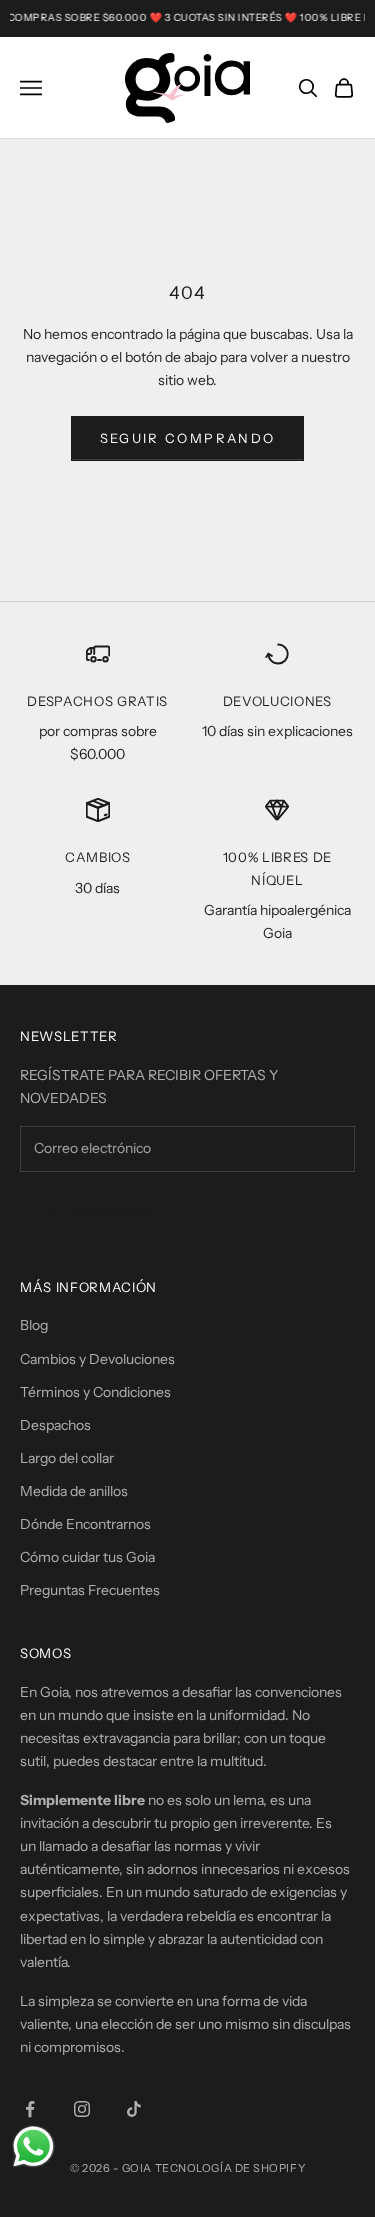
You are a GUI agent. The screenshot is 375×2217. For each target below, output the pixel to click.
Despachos (55, 1425)
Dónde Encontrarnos (85, 1524)
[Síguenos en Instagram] (82, 2109)
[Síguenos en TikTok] (134, 2109)
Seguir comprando (187, 438)
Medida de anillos (74, 1491)
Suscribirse (103, 1213)
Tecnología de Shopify (230, 2168)
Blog (34, 1325)
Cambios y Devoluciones (97, 1359)
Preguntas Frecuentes (90, 1590)
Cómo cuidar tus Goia (87, 1557)
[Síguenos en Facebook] (30, 2109)
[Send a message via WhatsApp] (33, 2146)
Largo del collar (67, 1458)
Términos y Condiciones (95, 1392)
